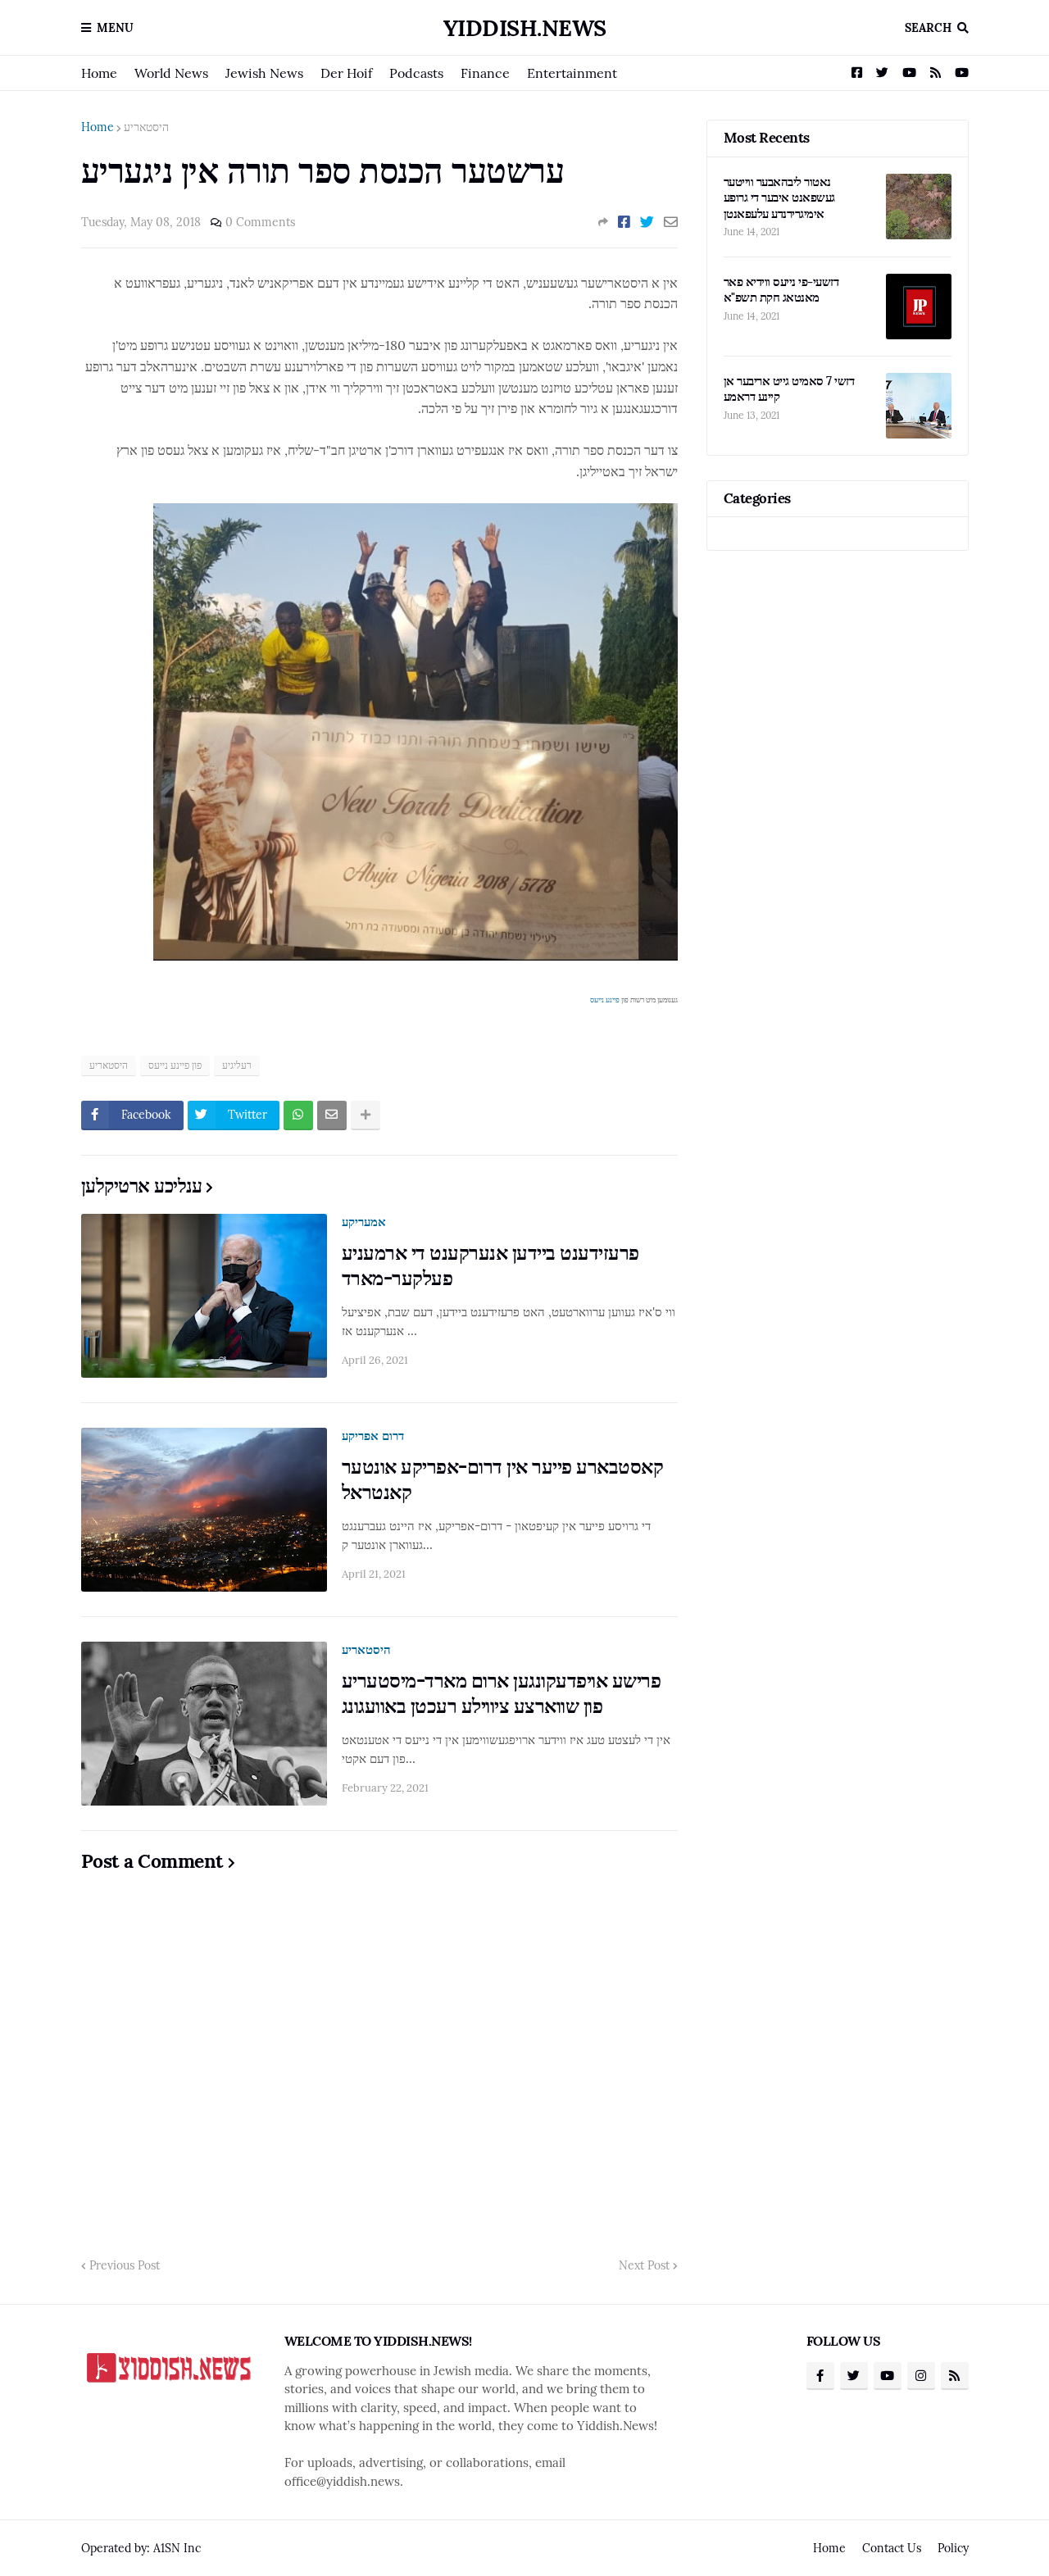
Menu (115, 28)
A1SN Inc (177, 2548)
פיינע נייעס (605, 1000)
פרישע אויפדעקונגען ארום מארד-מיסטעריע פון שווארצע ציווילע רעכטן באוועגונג (502, 1693)
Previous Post (125, 2265)
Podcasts (416, 73)
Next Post (644, 2265)
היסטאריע (146, 127)
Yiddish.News (525, 28)
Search (928, 28)
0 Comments (260, 222)
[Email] (671, 222)
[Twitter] (647, 222)
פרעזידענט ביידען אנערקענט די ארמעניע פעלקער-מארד (490, 1265)
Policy (953, 2548)
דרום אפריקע (373, 1436)
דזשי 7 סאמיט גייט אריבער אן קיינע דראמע (789, 389)
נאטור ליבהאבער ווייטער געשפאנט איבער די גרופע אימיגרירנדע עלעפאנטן (779, 198)
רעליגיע (237, 1065)
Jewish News (264, 73)
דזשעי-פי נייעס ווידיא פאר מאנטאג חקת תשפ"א (781, 290)
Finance (485, 73)
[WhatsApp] (298, 1115)
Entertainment (572, 73)
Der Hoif (346, 73)
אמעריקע (364, 1222)
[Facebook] (624, 222)
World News (171, 73)
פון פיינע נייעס (175, 1065)
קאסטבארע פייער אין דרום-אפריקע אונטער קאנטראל (503, 1479)
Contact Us (892, 2548)
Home (99, 73)
